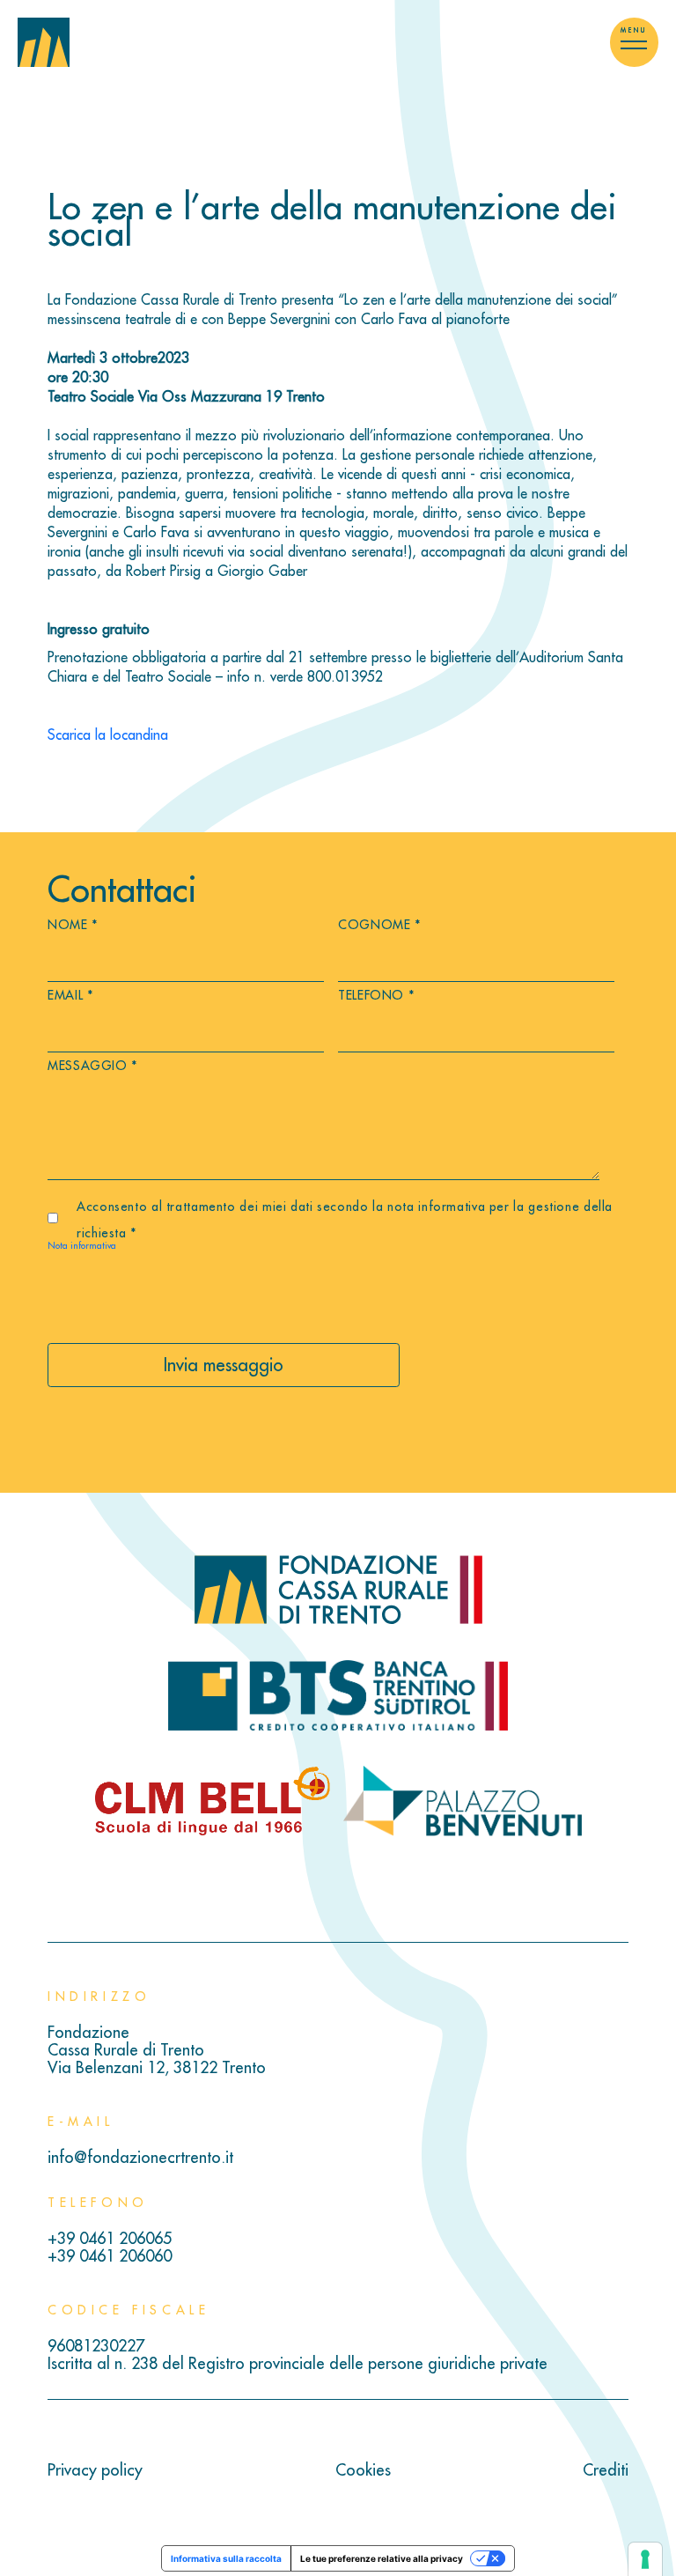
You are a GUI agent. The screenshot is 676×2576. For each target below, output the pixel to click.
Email (70, 995)
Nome (73, 925)
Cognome (380, 925)
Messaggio (93, 1066)
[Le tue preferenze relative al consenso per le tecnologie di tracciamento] (645, 2559)
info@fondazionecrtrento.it (140, 2157)
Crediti (606, 2470)
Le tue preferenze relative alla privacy (382, 2558)
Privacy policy (95, 2470)
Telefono (376, 995)
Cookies (363, 2470)
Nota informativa (82, 1246)
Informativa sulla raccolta (226, 2558)
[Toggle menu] (634, 42)
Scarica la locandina (108, 734)
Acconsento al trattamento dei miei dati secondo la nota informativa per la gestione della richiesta (345, 1220)
